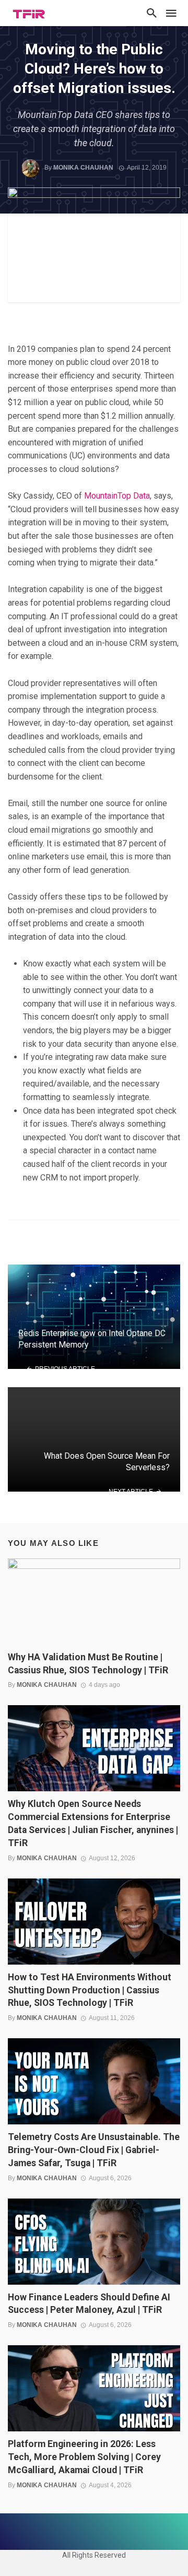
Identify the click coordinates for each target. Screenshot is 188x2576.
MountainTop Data (117, 496)
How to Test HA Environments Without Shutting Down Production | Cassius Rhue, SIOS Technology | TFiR (90, 1990)
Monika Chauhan (83, 168)
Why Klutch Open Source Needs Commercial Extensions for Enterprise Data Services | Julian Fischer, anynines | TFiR (93, 1823)
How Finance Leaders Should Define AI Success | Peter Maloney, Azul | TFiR (89, 2304)
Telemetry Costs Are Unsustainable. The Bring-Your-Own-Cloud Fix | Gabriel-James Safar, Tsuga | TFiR (94, 2150)
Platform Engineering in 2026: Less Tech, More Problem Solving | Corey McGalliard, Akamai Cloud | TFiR (84, 2457)
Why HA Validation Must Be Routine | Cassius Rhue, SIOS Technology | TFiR (88, 1664)
